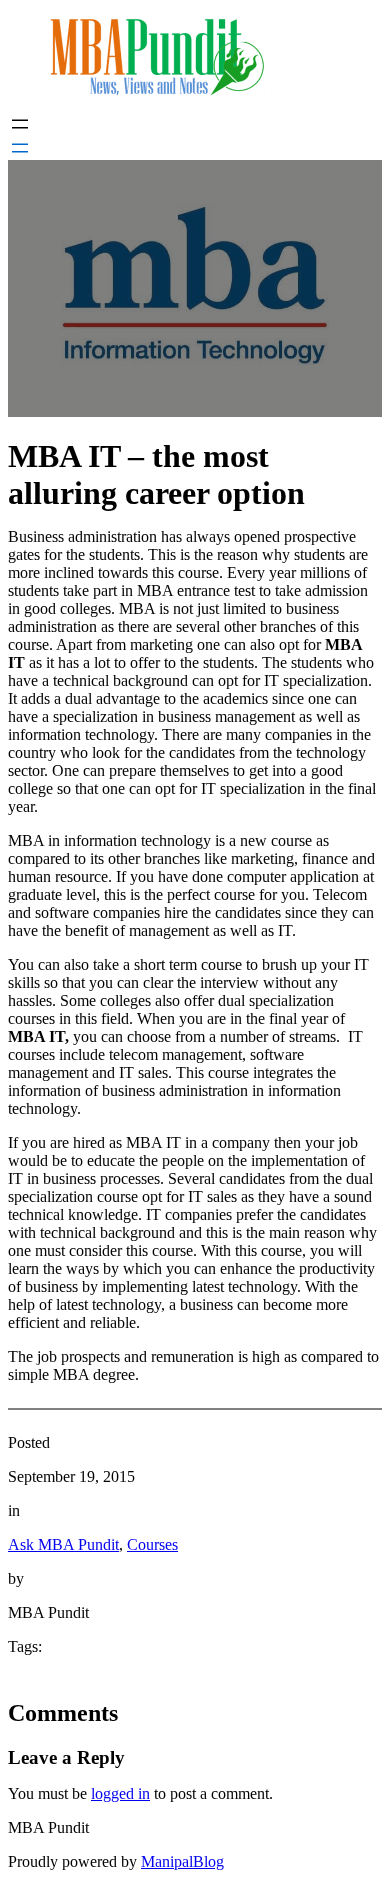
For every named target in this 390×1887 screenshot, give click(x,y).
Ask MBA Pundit (63, 1544)
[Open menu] (20, 124)
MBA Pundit (48, 1827)
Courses (152, 1544)
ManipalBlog (182, 1861)
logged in (120, 1793)
